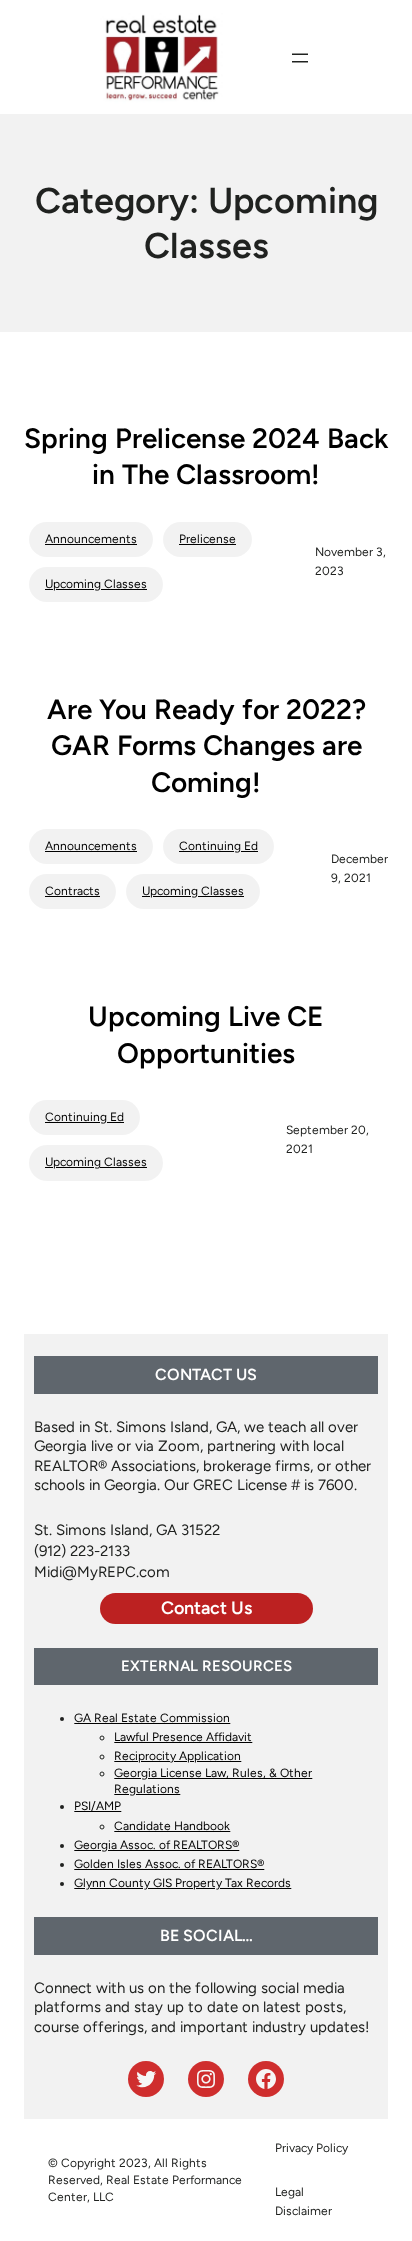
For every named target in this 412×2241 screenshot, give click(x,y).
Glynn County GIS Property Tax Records (182, 1883)
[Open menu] (300, 58)
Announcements (91, 539)
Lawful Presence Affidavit (183, 1737)
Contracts (72, 891)
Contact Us (206, 1608)
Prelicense (207, 539)
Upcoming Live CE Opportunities (206, 1034)
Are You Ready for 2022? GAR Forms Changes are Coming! (206, 745)
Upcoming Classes (96, 584)
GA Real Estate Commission (152, 1718)
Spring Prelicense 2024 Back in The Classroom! (206, 456)
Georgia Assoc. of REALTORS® (156, 1845)
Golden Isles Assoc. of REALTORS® (169, 1864)
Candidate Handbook (172, 1826)
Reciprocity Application (177, 1756)
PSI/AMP (97, 1806)
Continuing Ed (218, 846)
